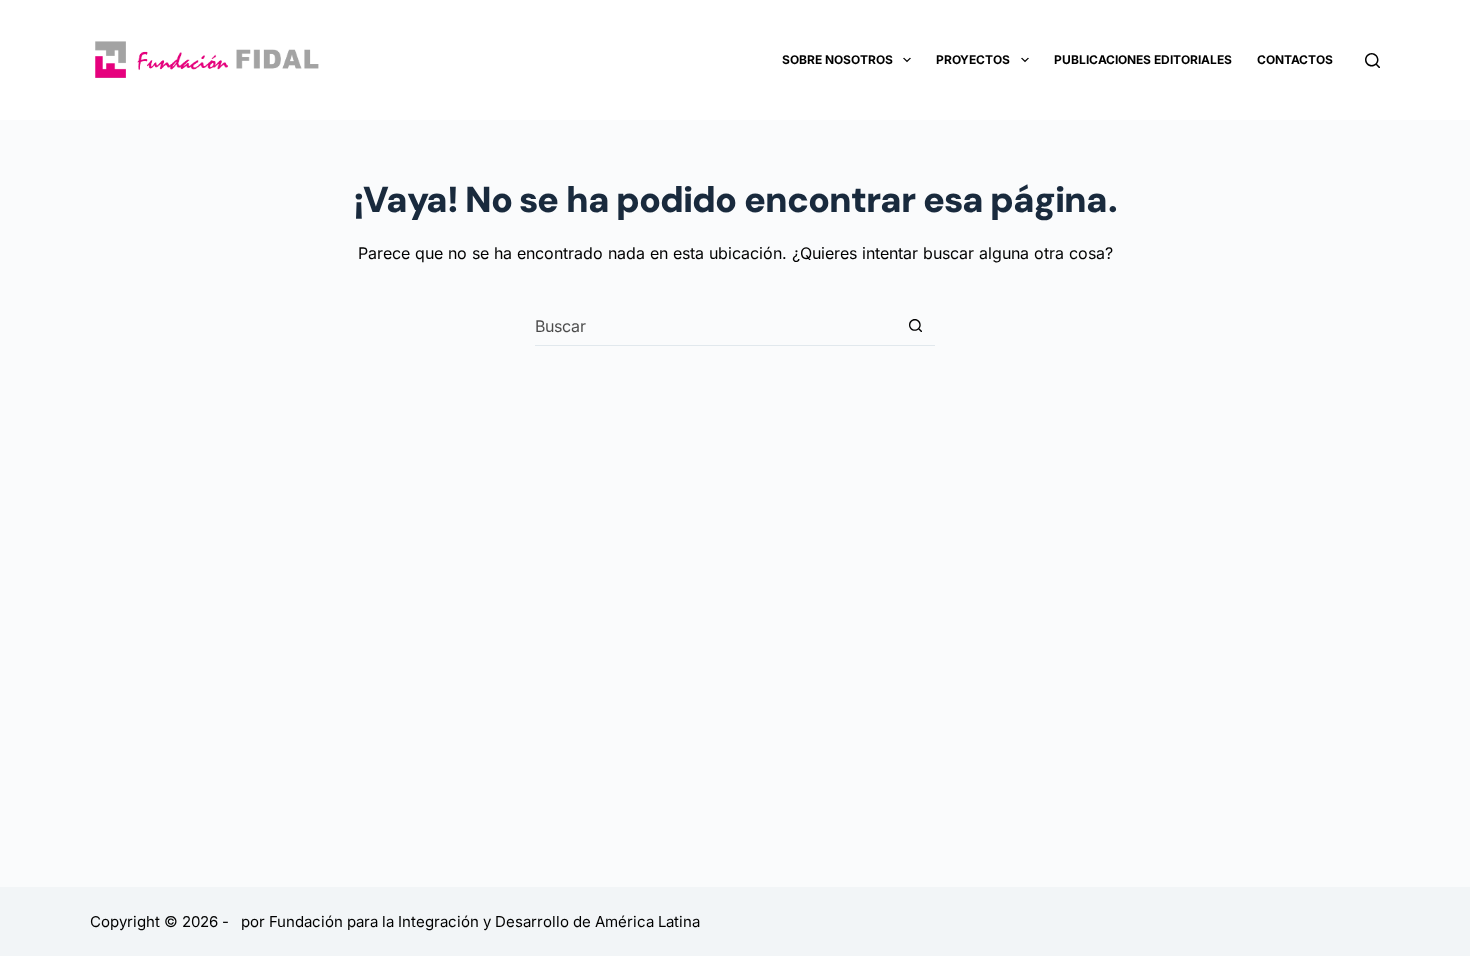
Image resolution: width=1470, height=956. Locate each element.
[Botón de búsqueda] (915, 325)
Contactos (1295, 59)
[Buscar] (1372, 60)
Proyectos (973, 59)
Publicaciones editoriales (1143, 59)
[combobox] (715, 326)
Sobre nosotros (837, 59)
